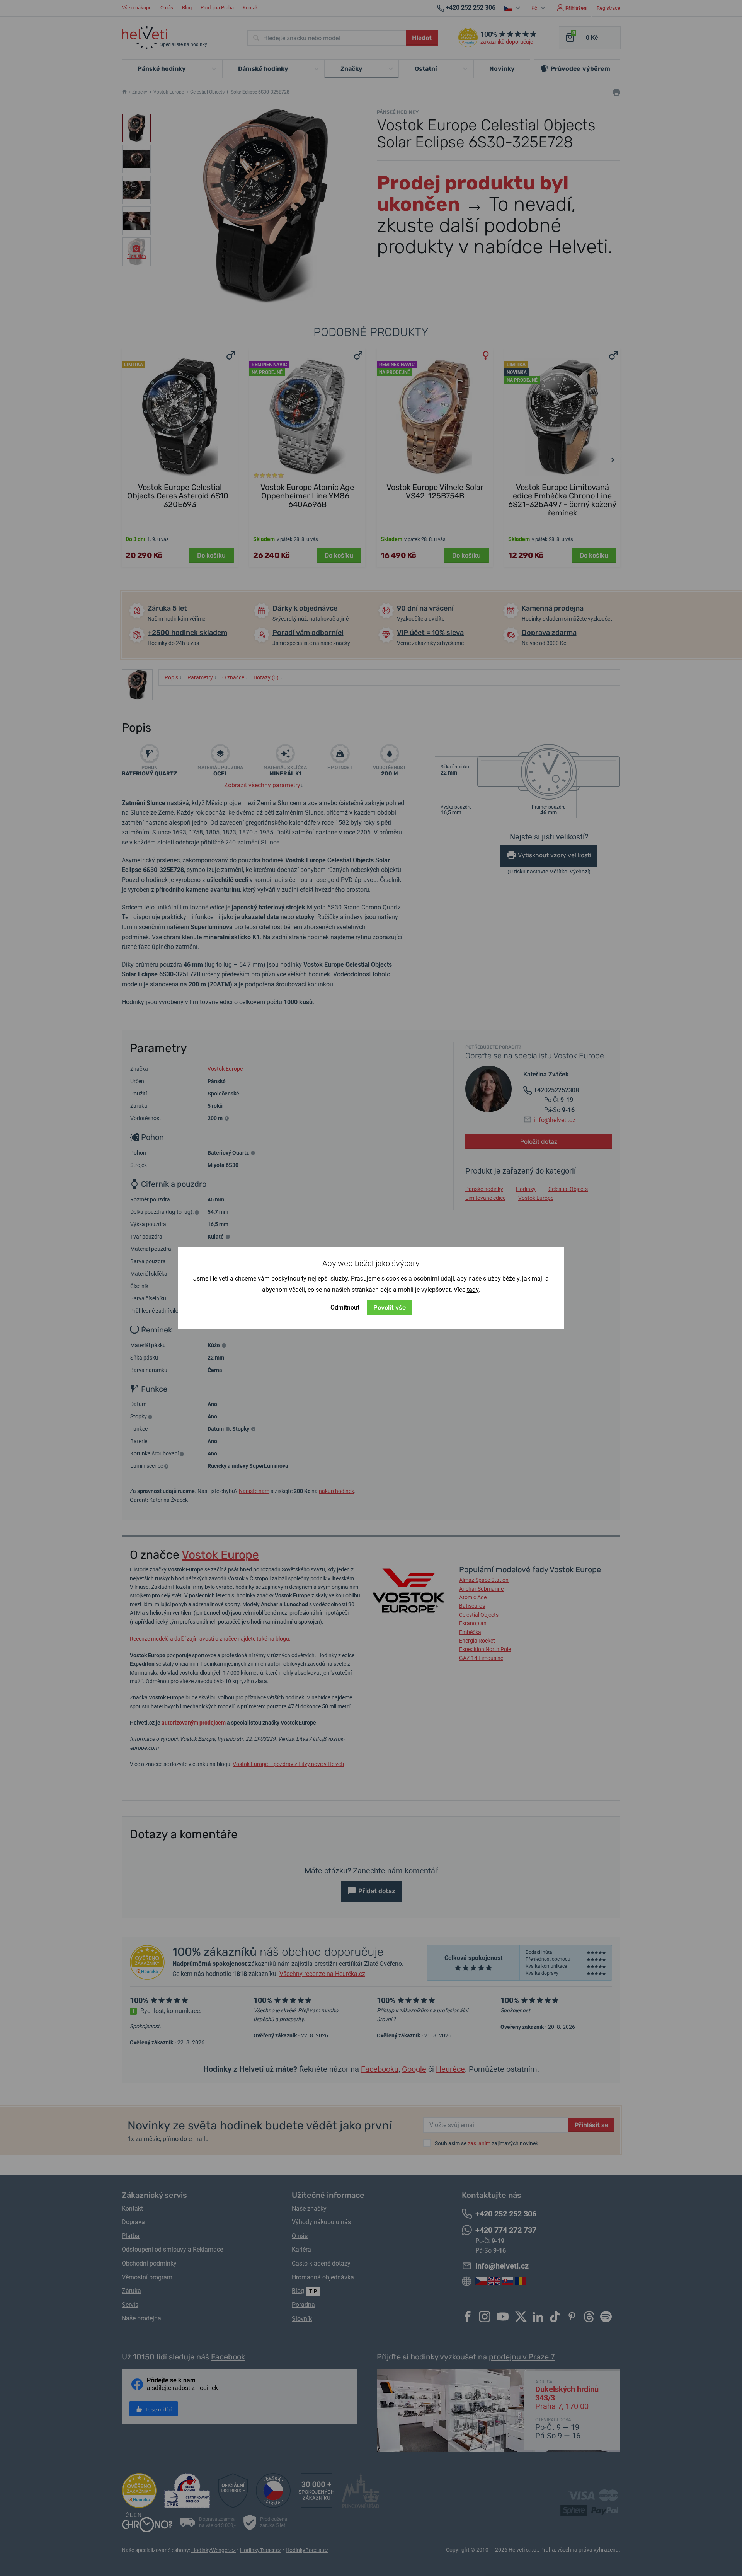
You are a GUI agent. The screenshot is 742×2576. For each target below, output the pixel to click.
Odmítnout (345, 1308)
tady (473, 1290)
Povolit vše (390, 1308)
